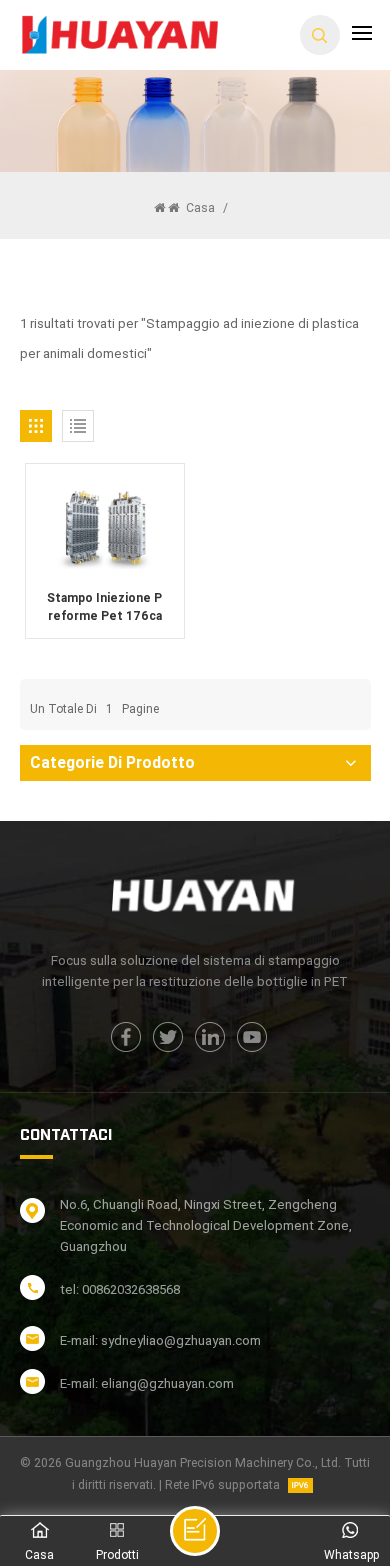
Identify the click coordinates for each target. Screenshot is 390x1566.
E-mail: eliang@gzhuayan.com (147, 1383)
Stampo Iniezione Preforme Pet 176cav (104, 608)
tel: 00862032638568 (120, 1289)
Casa (199, 208)
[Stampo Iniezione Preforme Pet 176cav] (105, 525)
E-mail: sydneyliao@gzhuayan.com (160, 1340)
